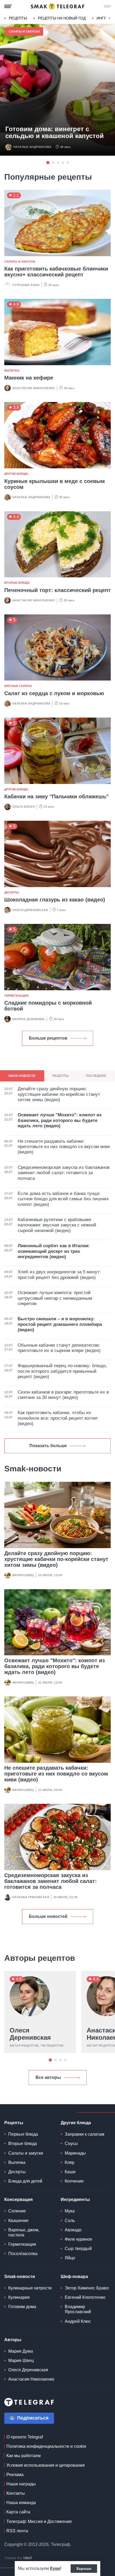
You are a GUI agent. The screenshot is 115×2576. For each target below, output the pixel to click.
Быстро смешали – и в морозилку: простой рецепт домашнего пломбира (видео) (60, 1324)
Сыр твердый (78, 2249)
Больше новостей (48, 1916)
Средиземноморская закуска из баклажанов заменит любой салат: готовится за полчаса (51, 1881)
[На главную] (57, 6)
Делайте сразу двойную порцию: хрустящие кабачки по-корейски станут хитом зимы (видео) (56, 1559)
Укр (107, 6)
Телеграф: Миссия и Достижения (39, 2521)
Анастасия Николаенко (34, 388)
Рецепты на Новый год (62, 18)
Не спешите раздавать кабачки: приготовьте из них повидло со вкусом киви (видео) (56, 1774)
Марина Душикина (29, 1019)
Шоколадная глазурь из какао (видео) (55, 900)
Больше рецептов (48, 1038)
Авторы (13, 2340)
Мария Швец (23, 1575)
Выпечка (12, 371)
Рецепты (18, 18)
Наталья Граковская (31, 1897)
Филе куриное (78, 2239)
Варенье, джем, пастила (24, 2232)
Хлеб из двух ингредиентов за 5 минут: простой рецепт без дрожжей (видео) (59, 1275)
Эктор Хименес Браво (87, 2288)
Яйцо (70, 2258)
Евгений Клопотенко (85, 2297)
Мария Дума (21, 2351)
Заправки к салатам (85, 2134)
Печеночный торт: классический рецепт (57, 590)
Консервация (18, 2199)
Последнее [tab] (96, 1076)
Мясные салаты (18, 686)
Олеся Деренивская (30, 910)
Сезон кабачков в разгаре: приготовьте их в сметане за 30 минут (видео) (63, 1395)
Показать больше (48, 1446)
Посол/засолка (23, 2254)
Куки (55, 2568)
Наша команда (21, 2503)
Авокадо (73, 2230)
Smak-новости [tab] (22, 1076)
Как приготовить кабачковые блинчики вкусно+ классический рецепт (56, 272)
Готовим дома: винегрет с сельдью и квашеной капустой (55, 132)
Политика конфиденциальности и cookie (46, 2446)
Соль (70, 2221)
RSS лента (17, 2531)
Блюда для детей (25, 2181)
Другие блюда (16, 474)
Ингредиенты (75, 2199)
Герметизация (16, 996)
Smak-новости (20, 2277)
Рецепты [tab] (61, 1076)
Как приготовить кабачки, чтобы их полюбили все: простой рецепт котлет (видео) (58, 1418)
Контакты (16, 2493)
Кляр (70, 2162)
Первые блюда (23, 2134)
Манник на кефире (29, 378)
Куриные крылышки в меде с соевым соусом (55, 484)
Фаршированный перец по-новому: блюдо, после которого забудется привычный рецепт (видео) (62, 1371)
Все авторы (48, 2077)
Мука (70, 2211)
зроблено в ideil (19, 2558)
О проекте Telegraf (25, 2437)
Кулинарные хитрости (30, 2288)
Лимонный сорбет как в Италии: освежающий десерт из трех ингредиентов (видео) (54, 1251)
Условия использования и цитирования (46, 2465)
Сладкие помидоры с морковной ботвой (48, 1006)
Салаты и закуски (24, 31)
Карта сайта (18, 2512)
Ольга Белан (24, 807)
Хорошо (84, 2569)
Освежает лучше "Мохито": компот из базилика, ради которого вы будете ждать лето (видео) (55, 1666)
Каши (70, 2172)
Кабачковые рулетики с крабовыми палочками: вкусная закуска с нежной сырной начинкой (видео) (57, 1225)
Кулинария (19, 2297)
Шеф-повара (74, 2277)
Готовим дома (22, 2307)
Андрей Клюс (78, 2321)
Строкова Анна (26, 285)
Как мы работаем (24, 2456)
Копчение (74, 2181)
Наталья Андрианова (32, 147)
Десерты (12, 892)
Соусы (71, 2144)
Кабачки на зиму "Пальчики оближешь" (56, 796)
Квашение (18, 2221)
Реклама (15, 2475)
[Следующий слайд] (110, 18)
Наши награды (21, 2484)
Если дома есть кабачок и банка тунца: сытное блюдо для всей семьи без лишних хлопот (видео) (63, 1199)
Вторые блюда (17, 583)
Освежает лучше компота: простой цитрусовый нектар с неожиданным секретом (55, 1298)
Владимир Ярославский (78, 2309)
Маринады (75, 2153)
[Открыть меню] (8, 6)
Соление (17, 2211)
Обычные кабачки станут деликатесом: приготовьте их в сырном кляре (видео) (59, 1348)
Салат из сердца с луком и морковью (54, 693)
